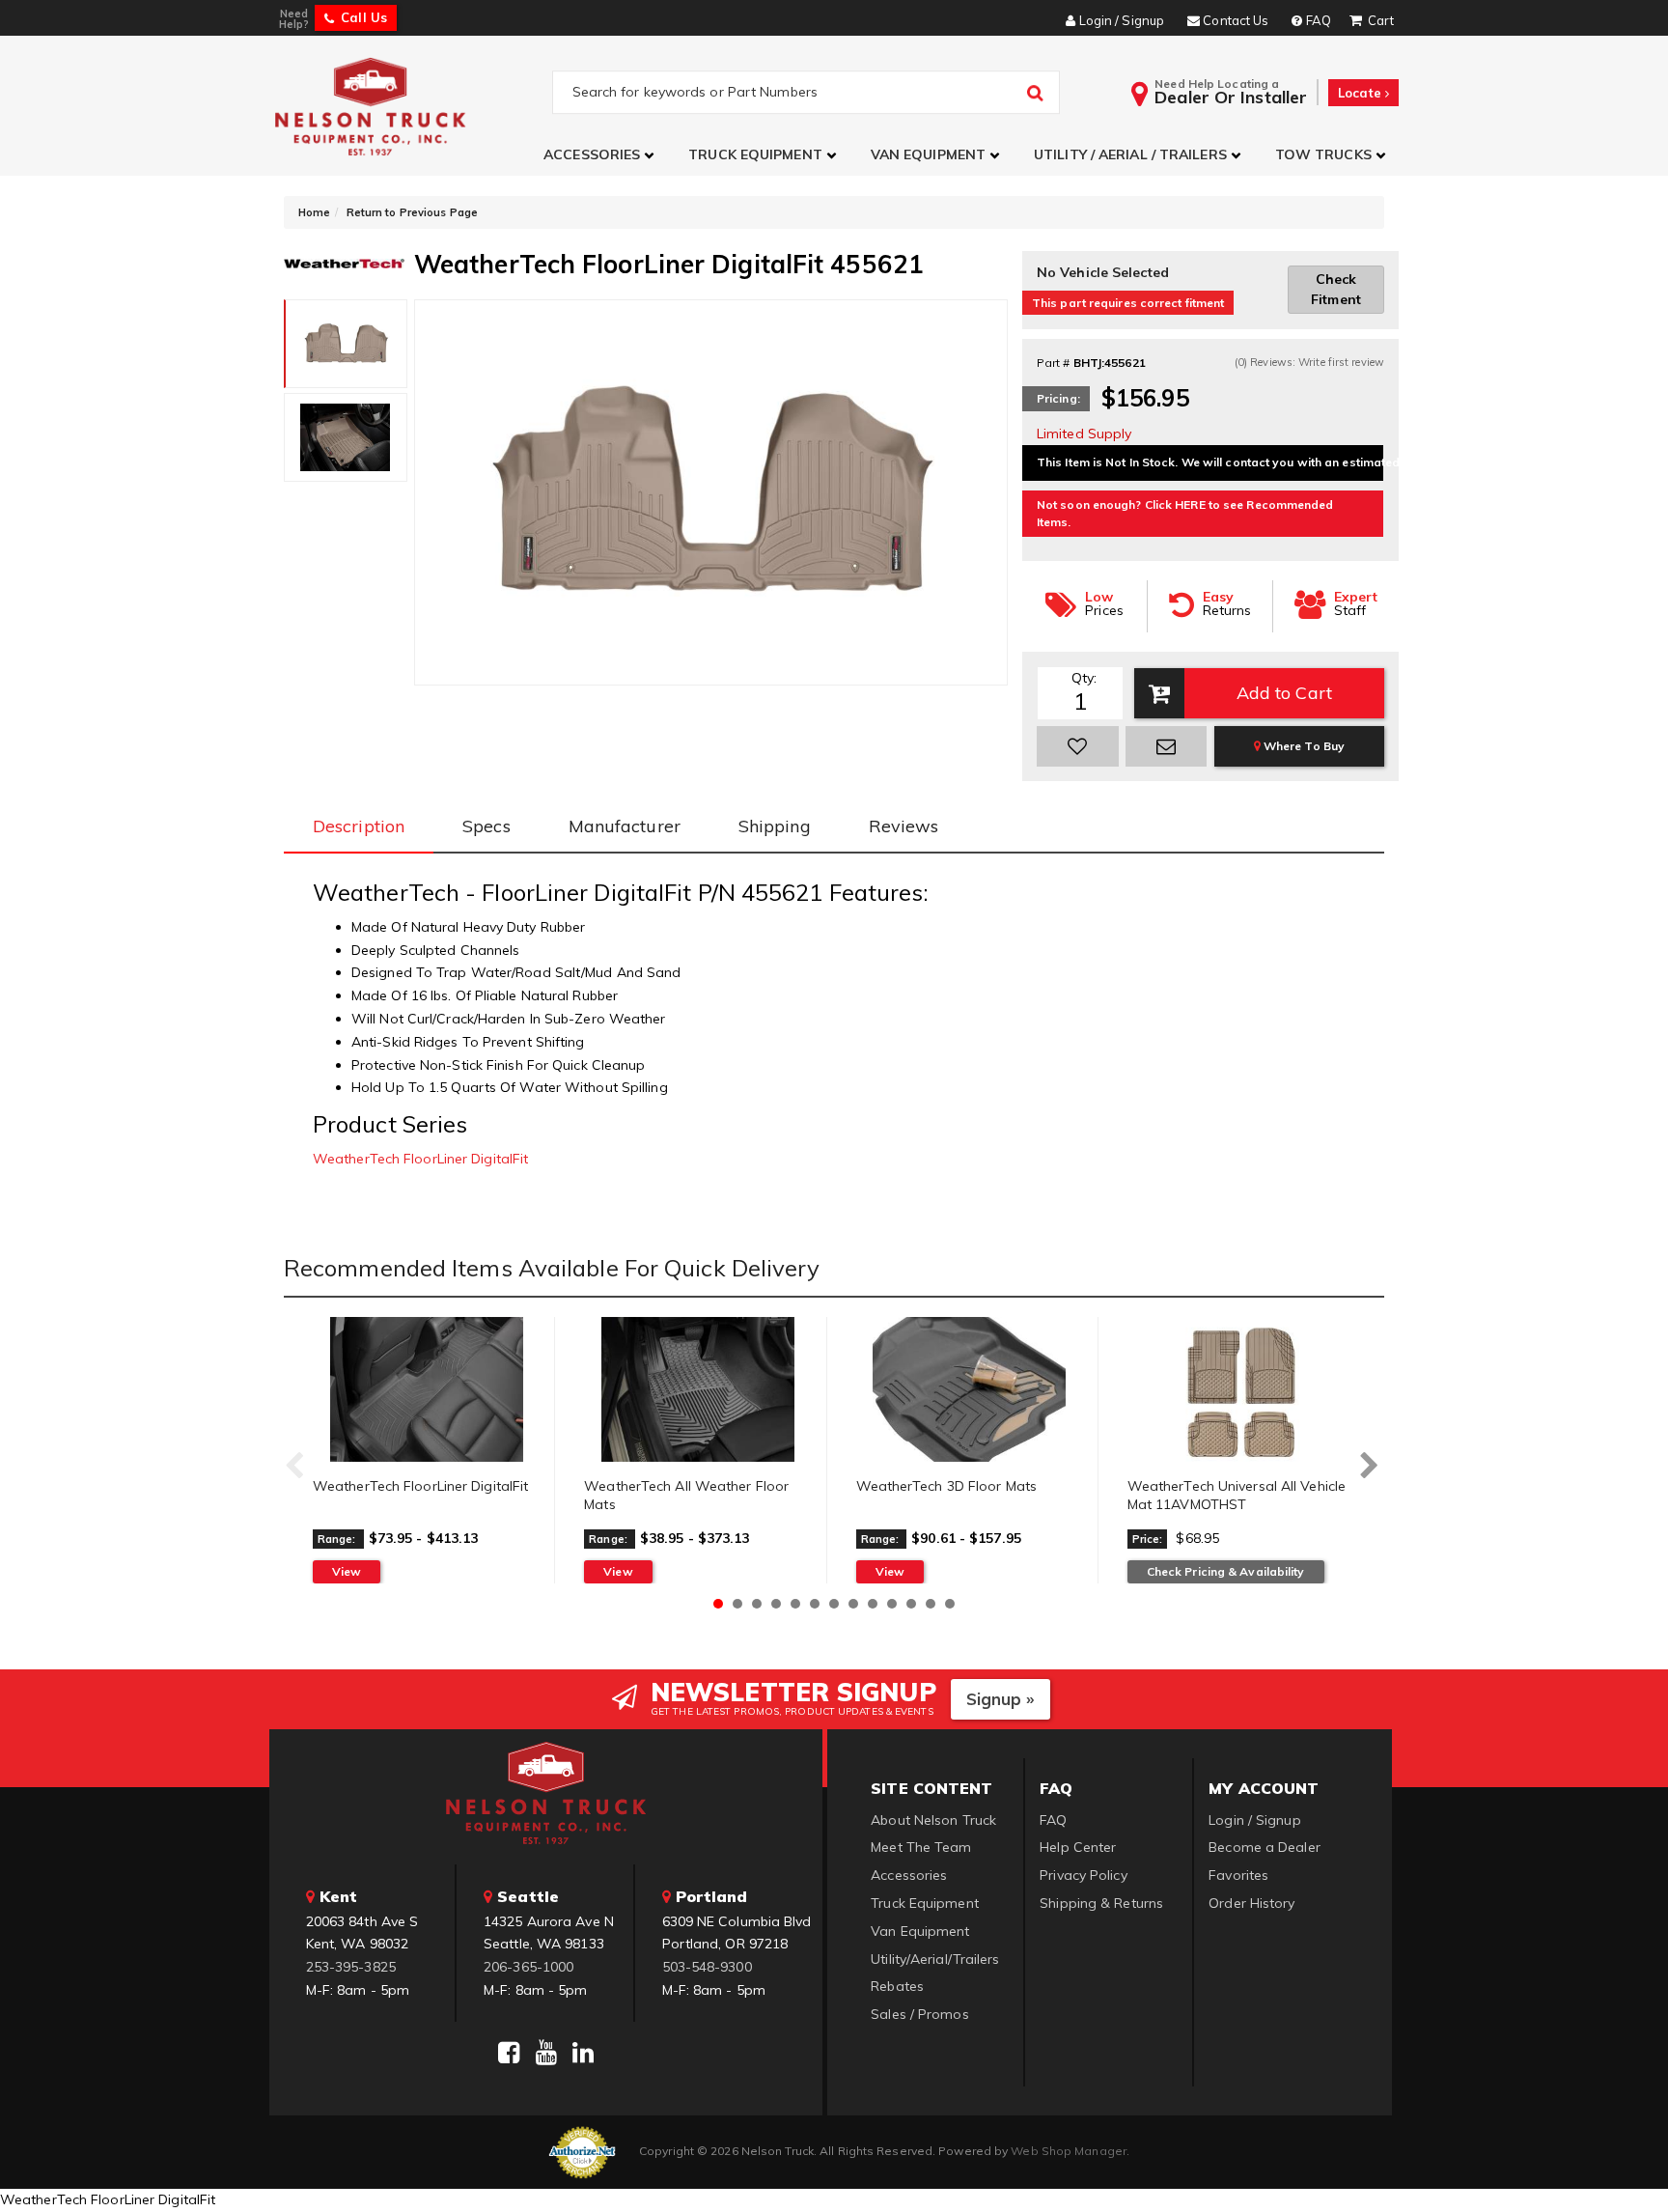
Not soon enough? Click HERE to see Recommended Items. (1185, 513)
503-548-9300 (707, 1967)
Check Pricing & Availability (1226, 1571)
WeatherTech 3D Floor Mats (947, 1486)
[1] (1078, 746)
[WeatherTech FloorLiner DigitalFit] (426, 1389)
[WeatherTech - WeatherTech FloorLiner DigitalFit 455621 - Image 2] (346, 437)
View (347, 1571)
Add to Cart (1284, 693)
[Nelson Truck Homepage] (411, 106)
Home (314, 212)
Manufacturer (625, 826)
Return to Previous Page (412, 212)
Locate (1362, 93)
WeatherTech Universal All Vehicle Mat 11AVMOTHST (1237, 1496)
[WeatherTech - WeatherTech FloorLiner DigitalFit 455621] (344, 262)
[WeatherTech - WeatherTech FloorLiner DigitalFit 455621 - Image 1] (346, 344)
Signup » (1001, 1699)
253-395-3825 (351, 1967)
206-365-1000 (528, 1967)
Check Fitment (1336, 289)
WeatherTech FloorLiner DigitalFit (420, 1159)
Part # (1054, 363)
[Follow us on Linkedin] (583, 2053)
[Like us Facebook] (509, 2053)
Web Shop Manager (1069, 2151)
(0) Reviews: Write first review (1309, 362)
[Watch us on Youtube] (546, 2053)
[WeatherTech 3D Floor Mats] (970, 1389)
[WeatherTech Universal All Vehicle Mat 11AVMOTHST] (1241, 1389)
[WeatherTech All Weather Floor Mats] (697, 1389)
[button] (601, 155)
